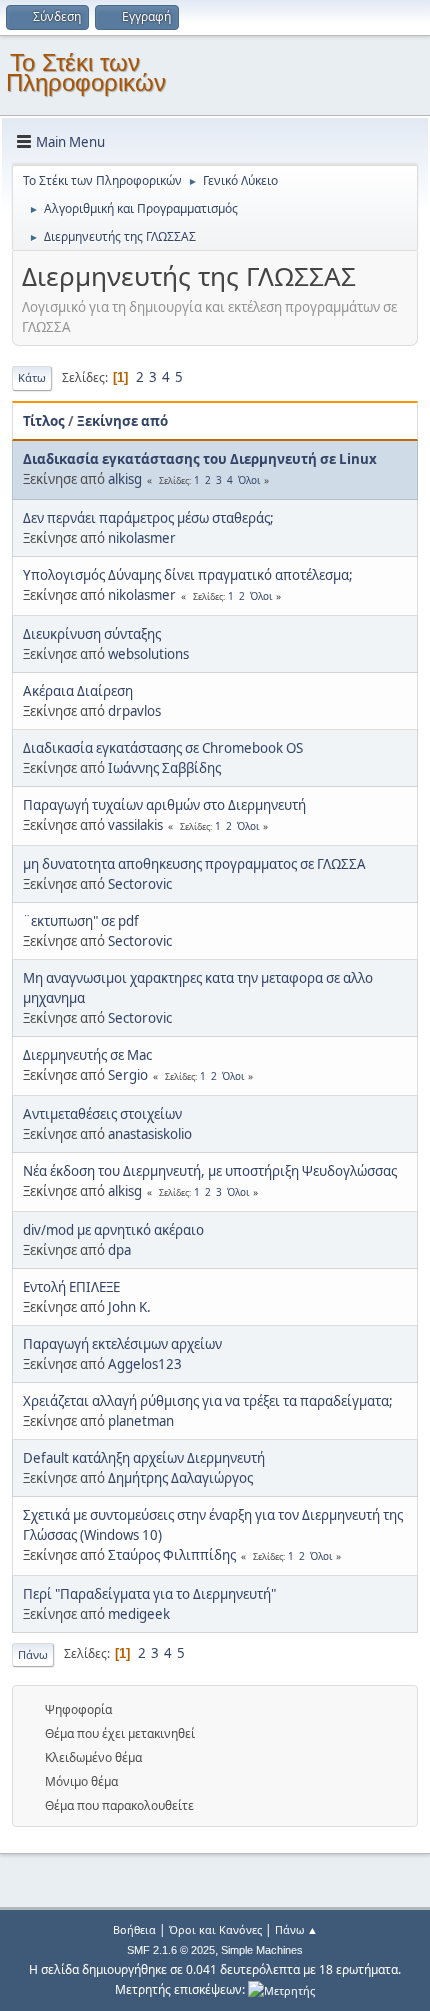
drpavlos (134, 711)
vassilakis (135, 825)
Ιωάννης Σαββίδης (164, 768)
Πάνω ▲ (296, 1929)
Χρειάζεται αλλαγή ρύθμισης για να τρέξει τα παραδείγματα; (208, 1401)
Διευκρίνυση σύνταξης (92, 634)
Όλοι (249, 480)
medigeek (139, 1614)
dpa (119, 1250)
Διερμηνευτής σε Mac (87, 1055)
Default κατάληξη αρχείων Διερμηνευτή (144, 1458)
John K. (129, 1307)
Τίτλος (44, 421)
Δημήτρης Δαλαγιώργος (180, 1478)
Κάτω (32, 377)
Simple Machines (262, 1950)
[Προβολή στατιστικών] (281, 1989)
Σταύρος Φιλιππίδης (172, 1555)
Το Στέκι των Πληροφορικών (86, 72)
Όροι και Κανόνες (215, 1929)
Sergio (128, 1075)
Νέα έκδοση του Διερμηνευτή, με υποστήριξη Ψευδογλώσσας (210, 1171)
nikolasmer (142, 538)
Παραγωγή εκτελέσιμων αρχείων (122, 1344)
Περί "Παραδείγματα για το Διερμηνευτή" (149, 1594)
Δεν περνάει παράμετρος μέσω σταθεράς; (148, 518)
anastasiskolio (150, 1134)
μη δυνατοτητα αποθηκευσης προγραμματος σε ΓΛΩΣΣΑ (194, 864)
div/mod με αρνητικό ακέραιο (113, 1230)
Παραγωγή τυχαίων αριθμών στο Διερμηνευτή (164, 805)
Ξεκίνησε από (122, 421)
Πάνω (33, 1654)
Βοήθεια (134, 1929)
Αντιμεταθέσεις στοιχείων (102, 1114)
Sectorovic (140, 884)
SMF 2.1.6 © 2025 (171, 1950)
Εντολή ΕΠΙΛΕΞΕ (71, 1287)
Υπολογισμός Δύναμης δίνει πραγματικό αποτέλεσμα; (188, 575)
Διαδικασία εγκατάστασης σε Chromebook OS (163, 748)
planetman (141, 1421)
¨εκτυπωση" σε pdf (81, 921)
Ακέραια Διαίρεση (78, 691)
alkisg (125, 479)
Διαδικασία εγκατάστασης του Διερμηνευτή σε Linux (200, 459)
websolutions (148, 654)
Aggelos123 (145, 1364)
